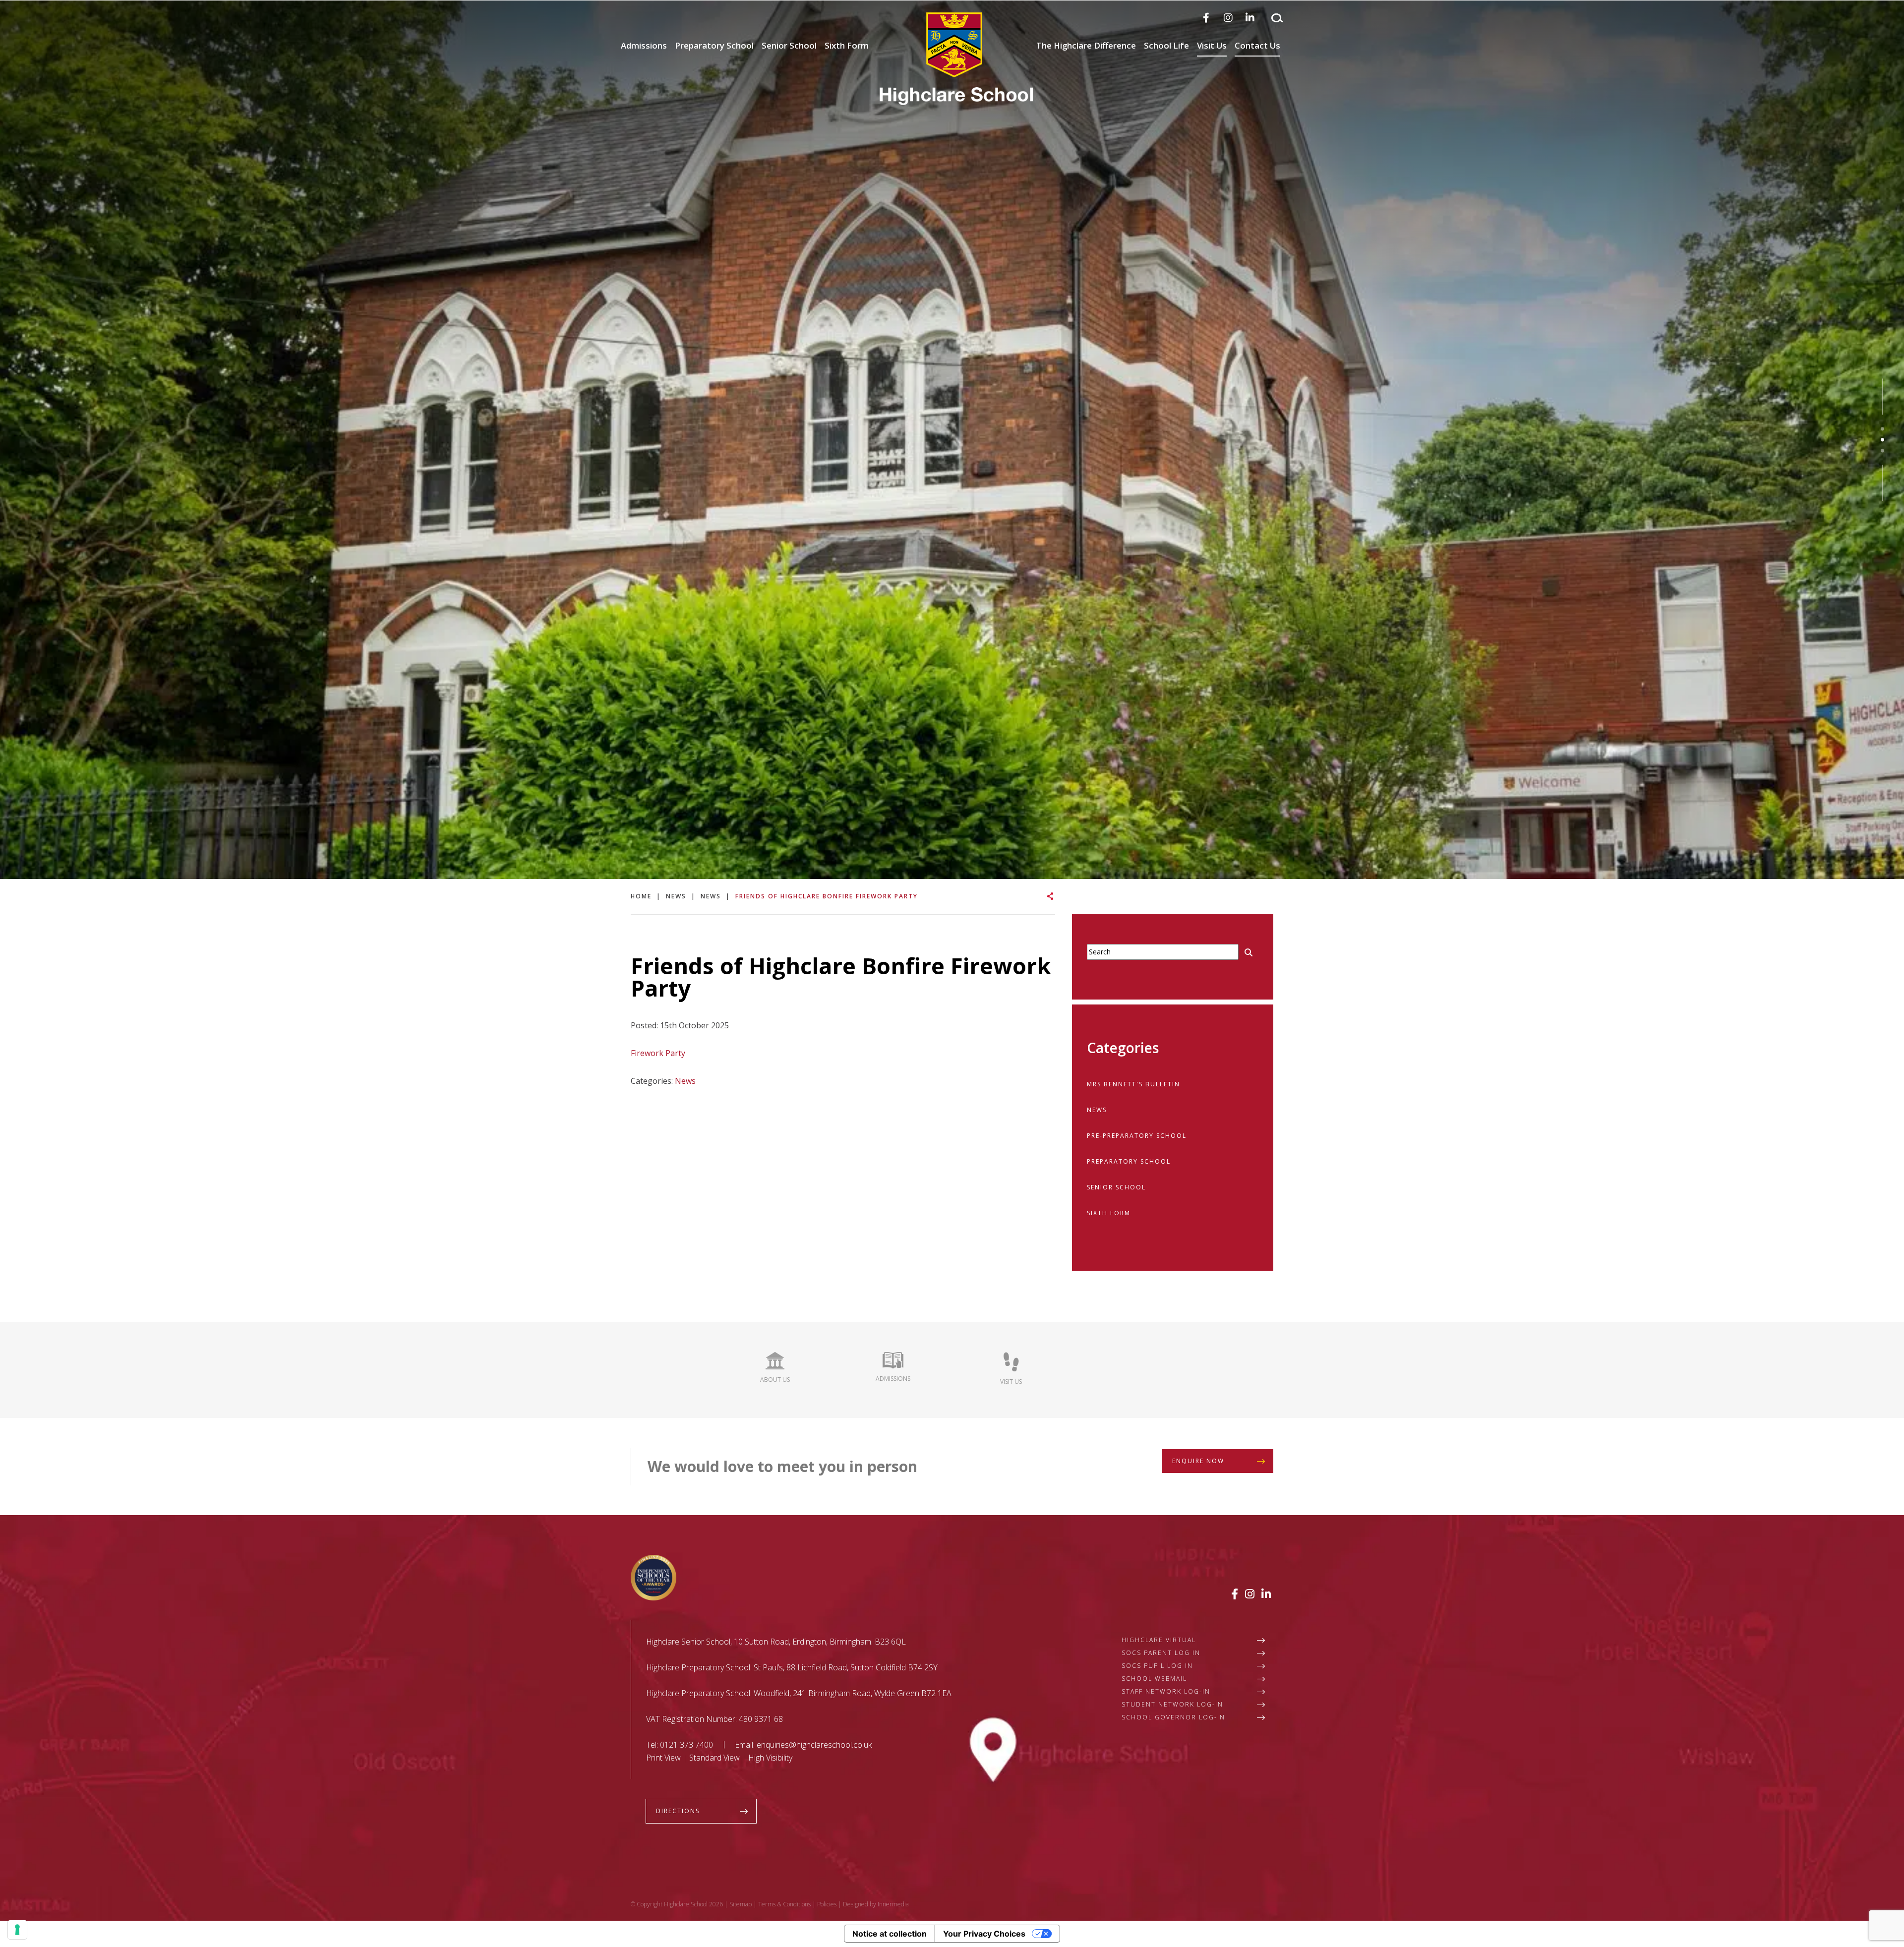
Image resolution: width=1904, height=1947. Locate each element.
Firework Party (658, 1053)
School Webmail (1154, 1679)
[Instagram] (1228, 18)
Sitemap (741, 1904)
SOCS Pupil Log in (1157, 1666)
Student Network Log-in (1172, 1704)
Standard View (714, 1758)
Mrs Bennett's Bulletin (1133, 1084)
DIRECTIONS (678, 1811)
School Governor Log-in (1173, 1717)
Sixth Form (847, 45)
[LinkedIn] (1250, 18)
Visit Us (1212, 45)
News (685, 1081)
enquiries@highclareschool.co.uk (814, 1745)
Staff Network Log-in (1166, 1691)
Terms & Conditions (784, 1904)
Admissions (644, 45)
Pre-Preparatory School (1137, 1136)
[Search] (1277, 18)
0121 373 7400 (686, 1745)
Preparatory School (714, 45)
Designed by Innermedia (876, 1904)
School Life (1166, 45)
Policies (827, 1904)
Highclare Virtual (1159, 1640)
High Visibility (770, 1758)
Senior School (789, 45)
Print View (663, 1758)
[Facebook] (1206, 18)
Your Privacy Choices (984, 1934)
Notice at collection (890, 1934)
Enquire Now (1198, 1461)
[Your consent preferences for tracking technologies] (17, 1930)
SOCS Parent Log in (1161, 1653)
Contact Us (1257, 45)
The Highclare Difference (1086, 45)
